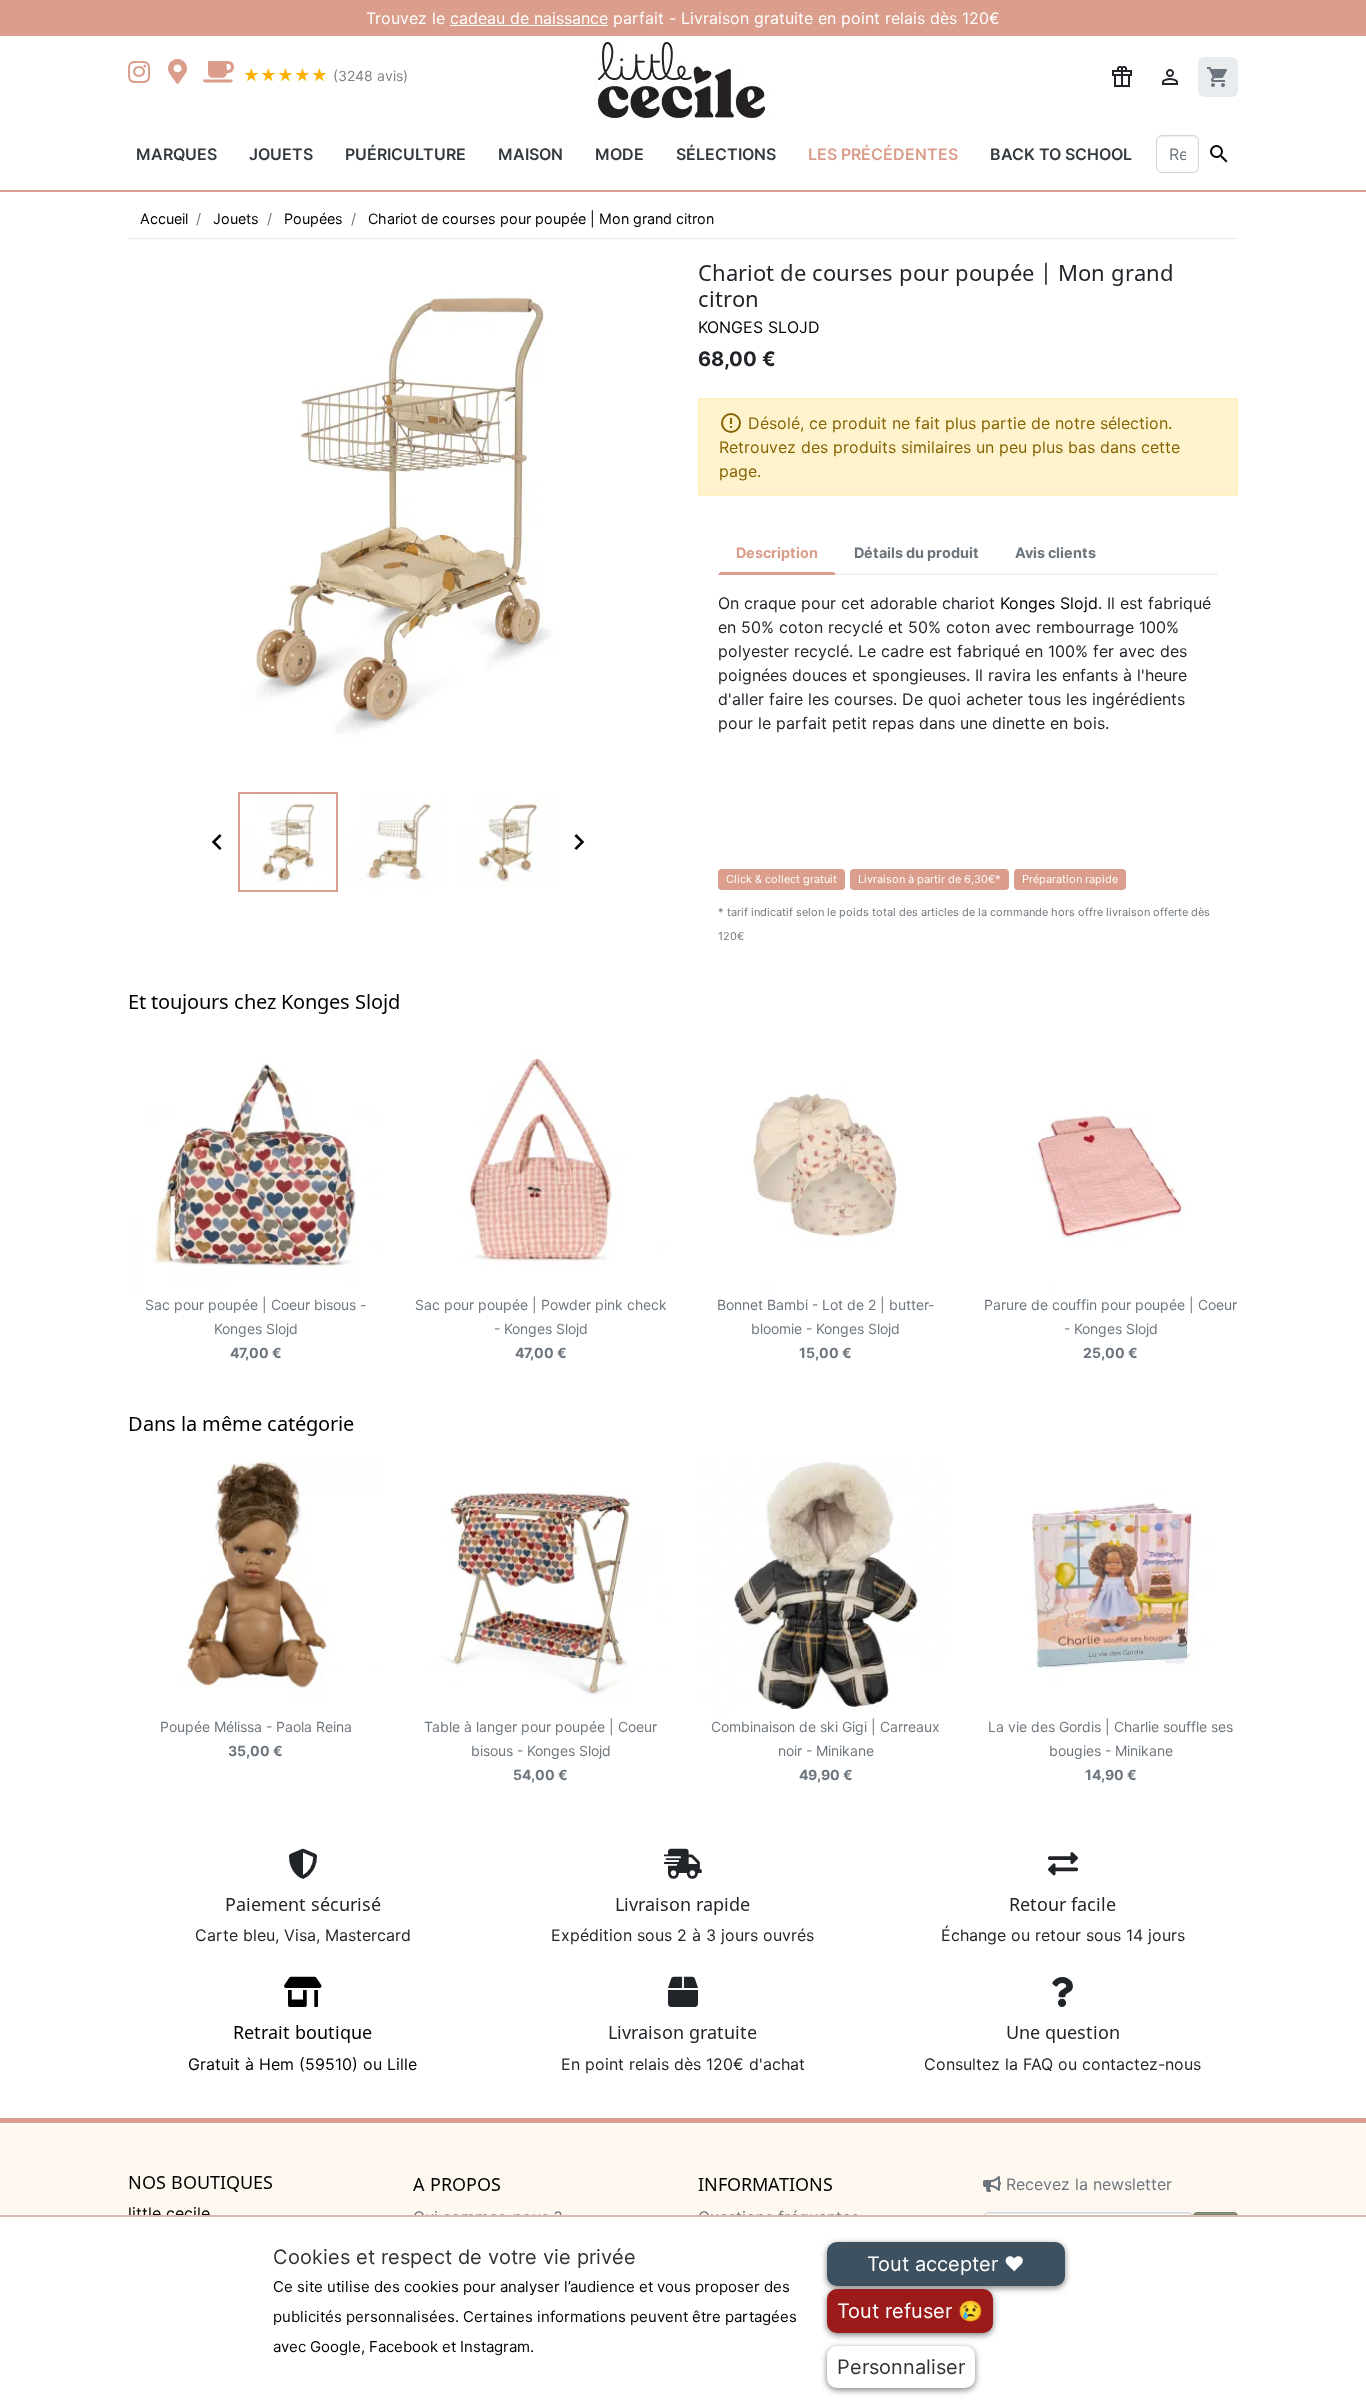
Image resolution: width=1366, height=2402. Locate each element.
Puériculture (405, 154)
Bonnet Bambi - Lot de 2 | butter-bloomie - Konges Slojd (825, 1328)
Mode (619, 154)
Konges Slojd (759, 327)
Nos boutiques (200, 2183)
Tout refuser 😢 (910, 2311)
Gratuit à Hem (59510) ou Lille (302, 2047)
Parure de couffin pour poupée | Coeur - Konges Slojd (1110, 1328)
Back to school (1061, 154)
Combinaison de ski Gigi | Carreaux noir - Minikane (825, 1750)
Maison (530, 154)
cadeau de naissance (529, 18)
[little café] (218, 74)
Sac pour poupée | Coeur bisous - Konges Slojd (255, 1328)
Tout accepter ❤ (945, 2264)
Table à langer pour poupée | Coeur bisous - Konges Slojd (540, 1750)
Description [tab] (777, 552)
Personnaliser (901, 2367)
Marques (176, 154)
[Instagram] (143, 74)
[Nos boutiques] (183, 74)
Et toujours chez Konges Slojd (264, 1001)
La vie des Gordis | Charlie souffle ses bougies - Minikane (1110, 1750)
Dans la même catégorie (241, 1423)
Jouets (281, 154)
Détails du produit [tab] (916, 552)
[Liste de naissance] (1122, 75)
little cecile (169, 2213)
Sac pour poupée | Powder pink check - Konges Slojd (541, 1328)
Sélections (726, 154)
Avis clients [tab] (1055, 552)
